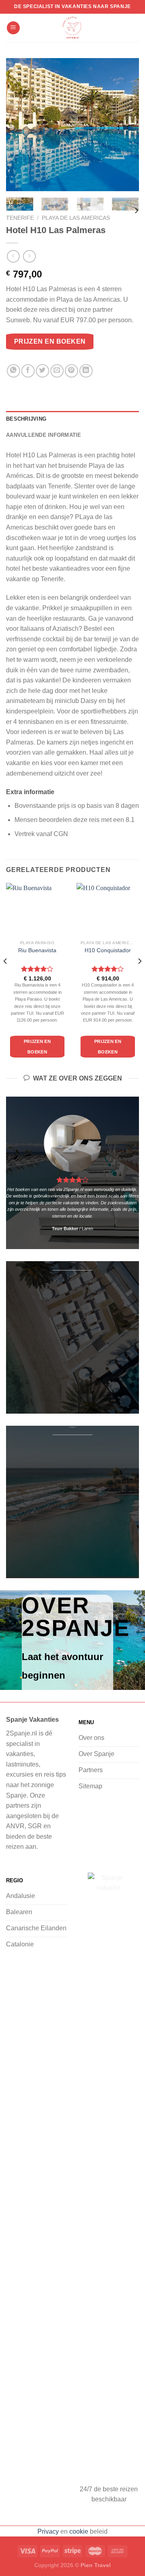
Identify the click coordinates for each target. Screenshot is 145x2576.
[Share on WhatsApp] (13, 371)
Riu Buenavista (37, 950)
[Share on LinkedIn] (86, 371)
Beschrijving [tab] (26, 419)
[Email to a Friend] (57, 371)
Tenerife (20, 218)
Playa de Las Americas (76, 218)
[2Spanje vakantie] (72, 28)
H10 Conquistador (108, 950)
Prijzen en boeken (50, 341)
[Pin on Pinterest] (71, 371)
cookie (79, 2531)
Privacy (48, 2531)
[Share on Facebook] (28, 371)
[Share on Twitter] (42, 371)
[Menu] (13, 28)
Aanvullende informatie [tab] (44, 435)
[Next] (126, 125)
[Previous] (19, 125)
